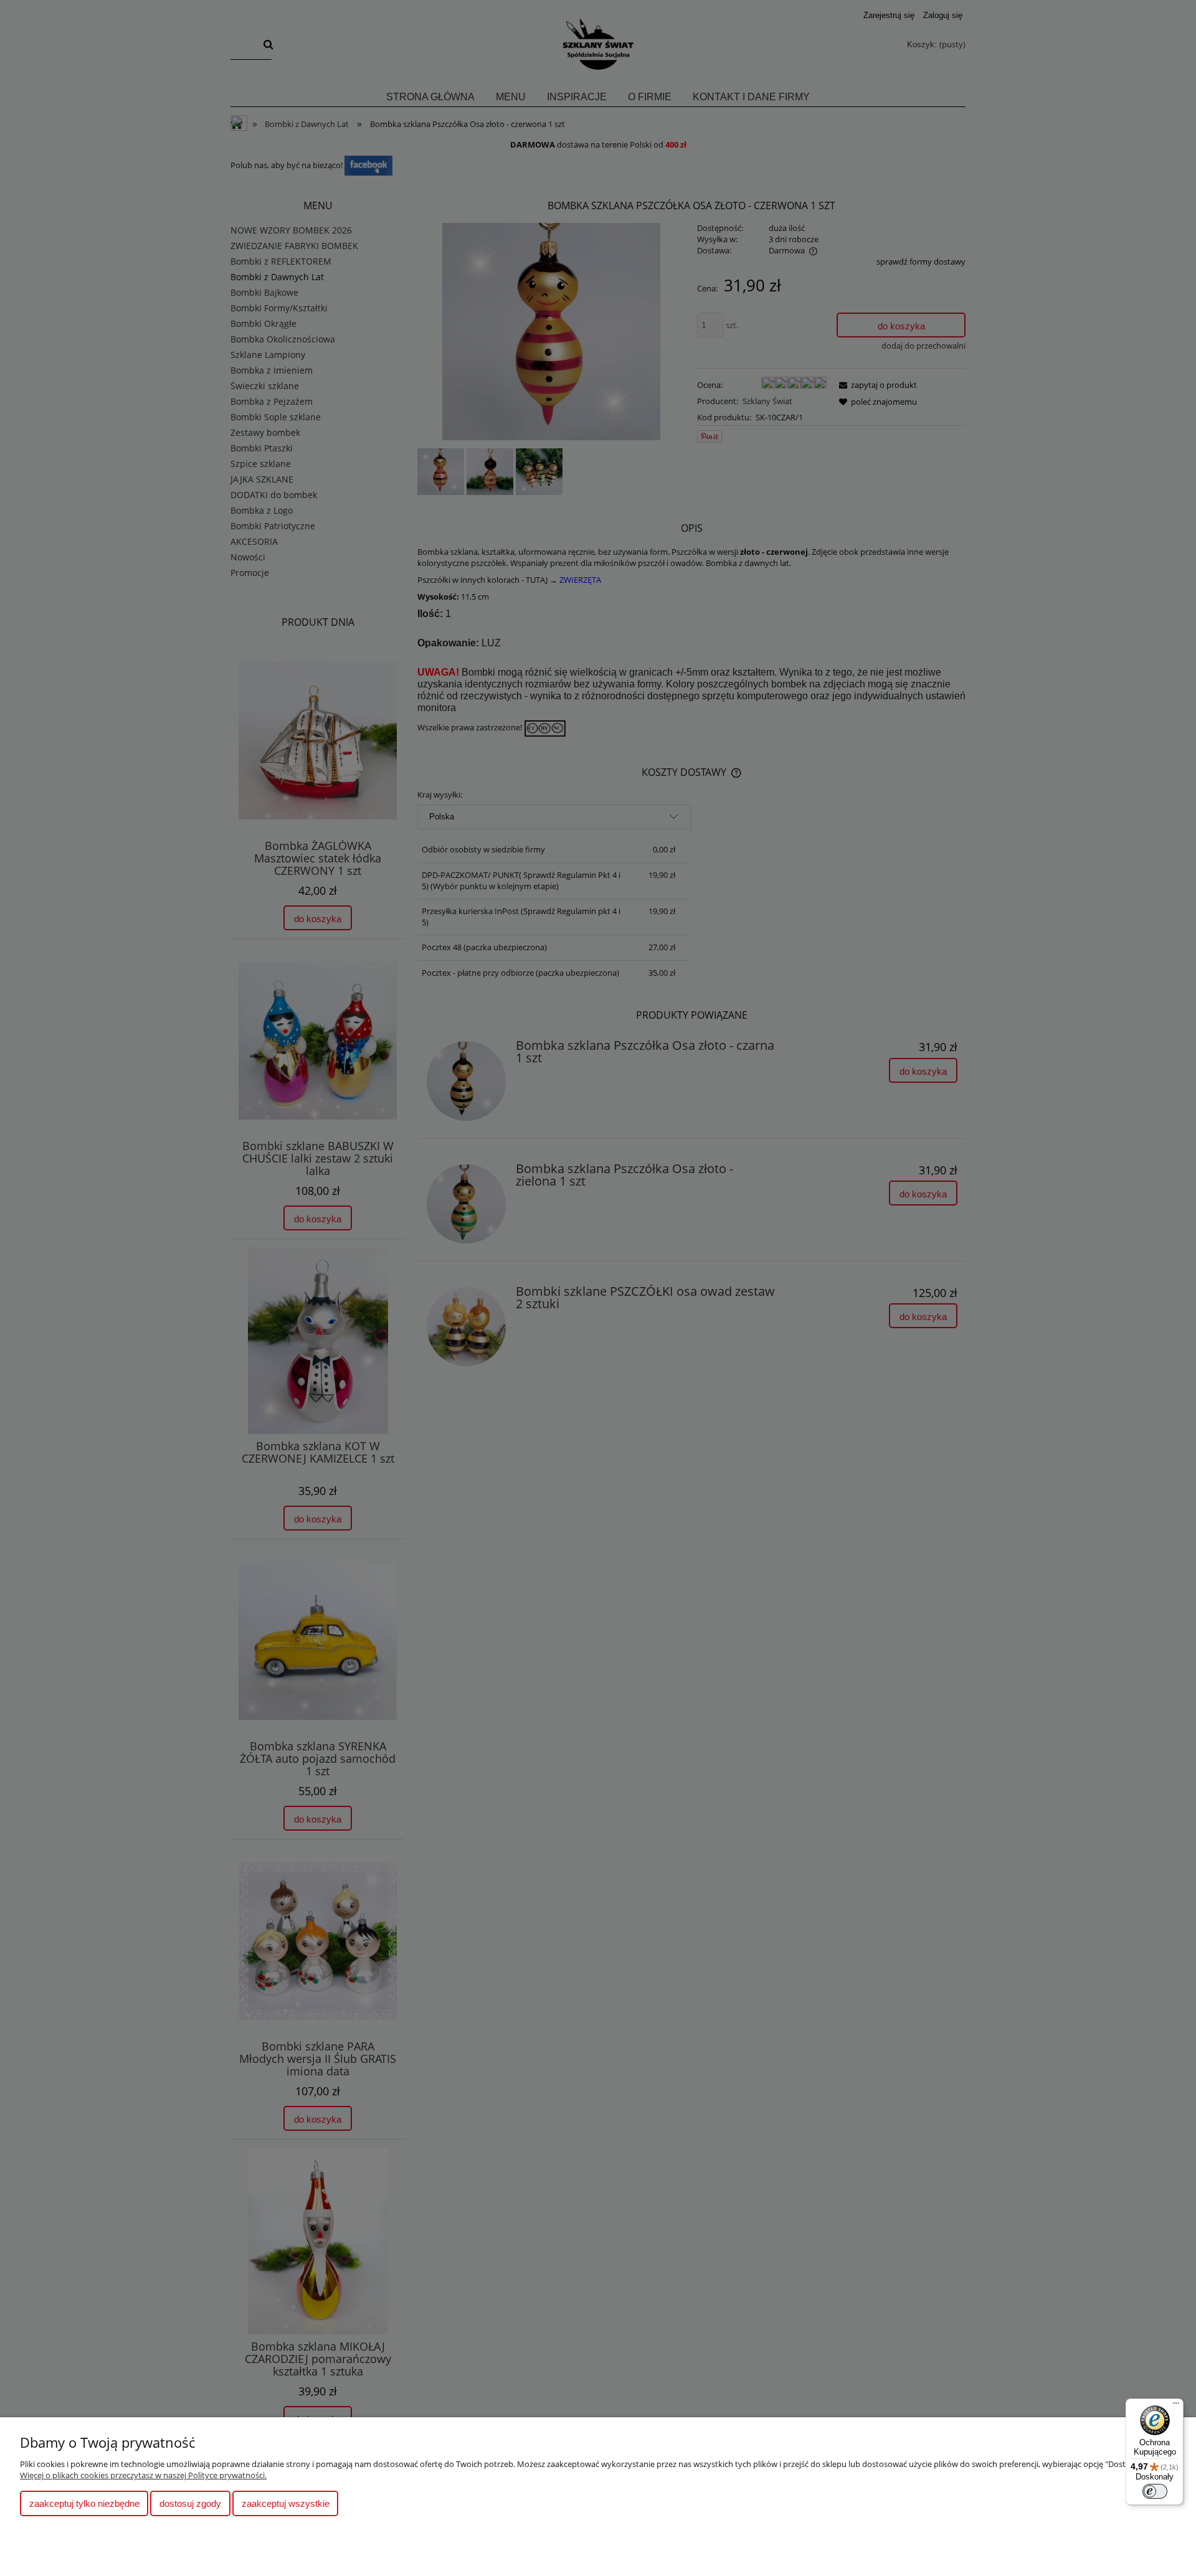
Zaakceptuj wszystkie (286, 2503)
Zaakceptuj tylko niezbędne (84, 2503)
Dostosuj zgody (190, 2503)
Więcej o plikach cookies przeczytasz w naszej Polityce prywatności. (143, 2475)
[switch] (1155, 2491)
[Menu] (1176, 2406)
